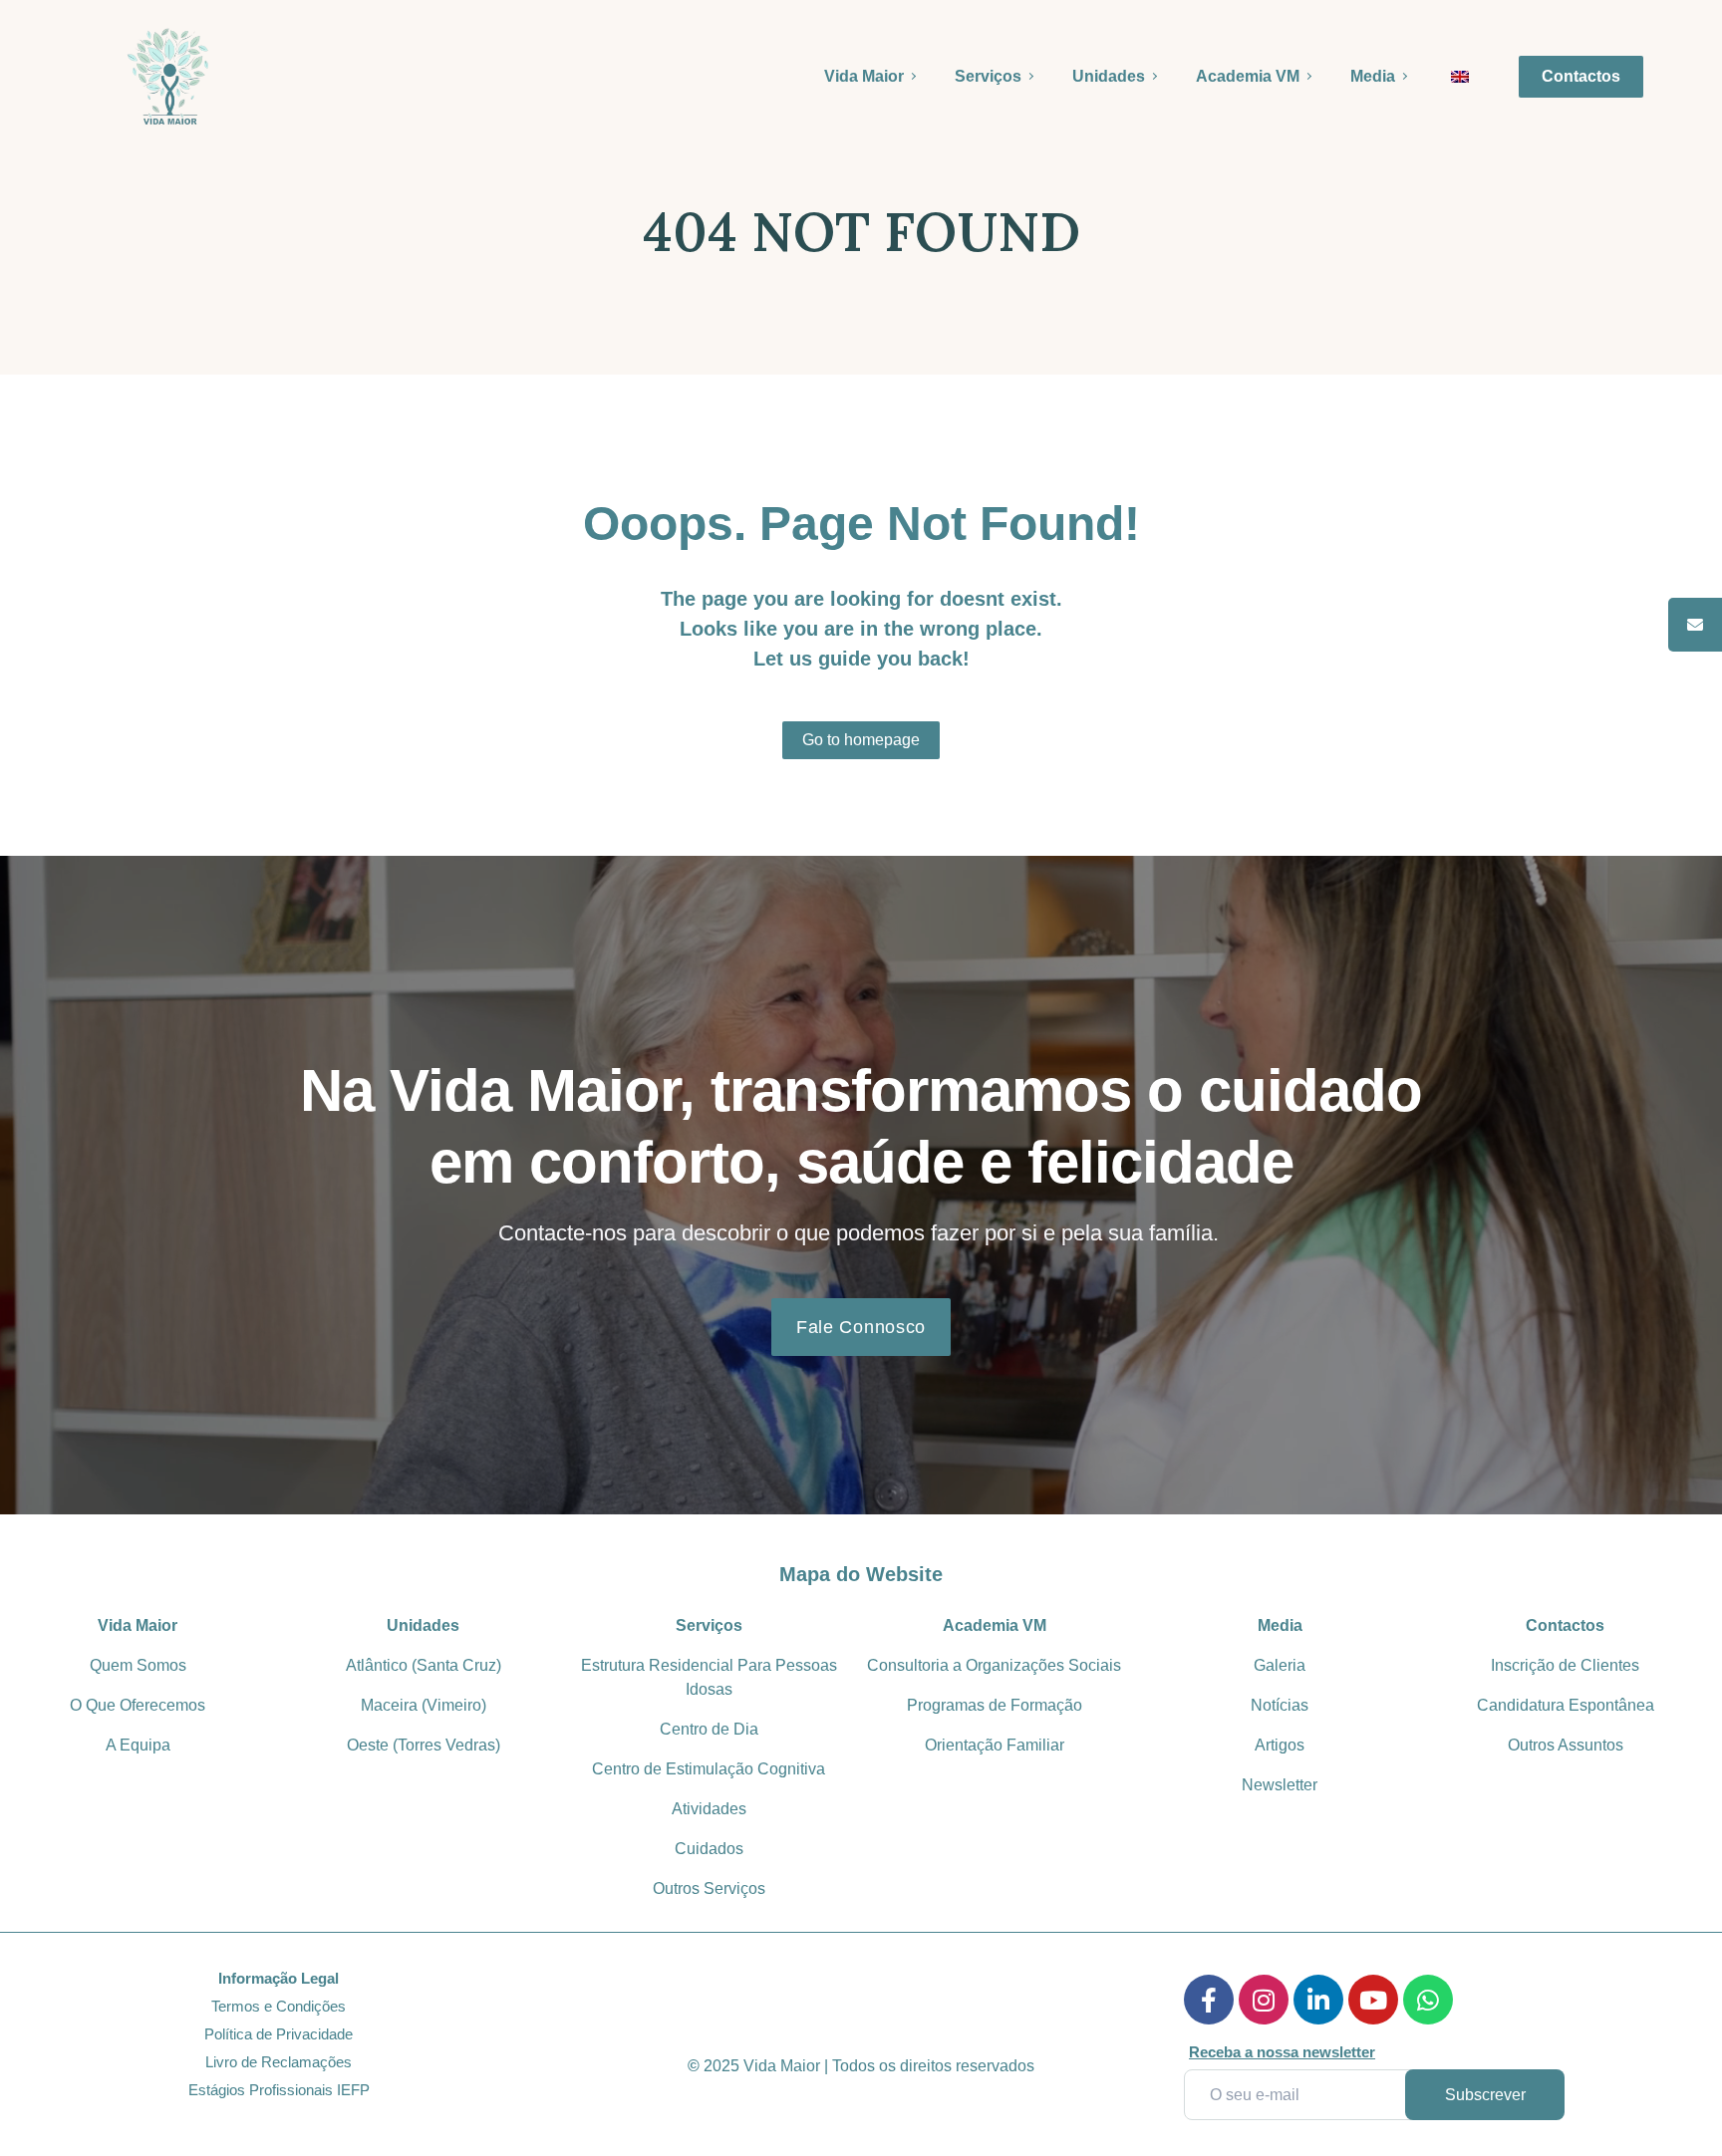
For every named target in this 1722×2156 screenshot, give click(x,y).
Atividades (709, 1809)
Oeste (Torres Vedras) (424, 1745)
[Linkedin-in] (1318, 2000)
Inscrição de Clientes (1565, 1665)
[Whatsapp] (1428, 2000)
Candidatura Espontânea (1566, 1705)
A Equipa (138, 1745)
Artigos (1280, 1745)
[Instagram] (1264, 2000)
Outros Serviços (709, 1888)
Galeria (1280, 1665)
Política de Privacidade (279, 2034)
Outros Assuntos (1566, 1745)
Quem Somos (138, 1665)
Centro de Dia (709, 1729)
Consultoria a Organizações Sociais (994, 1665)
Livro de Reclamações (279, 2062)
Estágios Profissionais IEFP (279, 2090)
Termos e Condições (279, 2006)
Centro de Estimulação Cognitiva (709, 1769)
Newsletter (1280, 1785)
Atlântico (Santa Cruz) (424, 1665)
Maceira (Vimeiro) (424, 1705)
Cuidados (709, 1849)
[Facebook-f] (1209, 2000)
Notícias (1280, 1705)
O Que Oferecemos (138, 1705)
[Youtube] (1373, 2000)
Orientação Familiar (995, 1745)
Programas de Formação (995, 1705)
